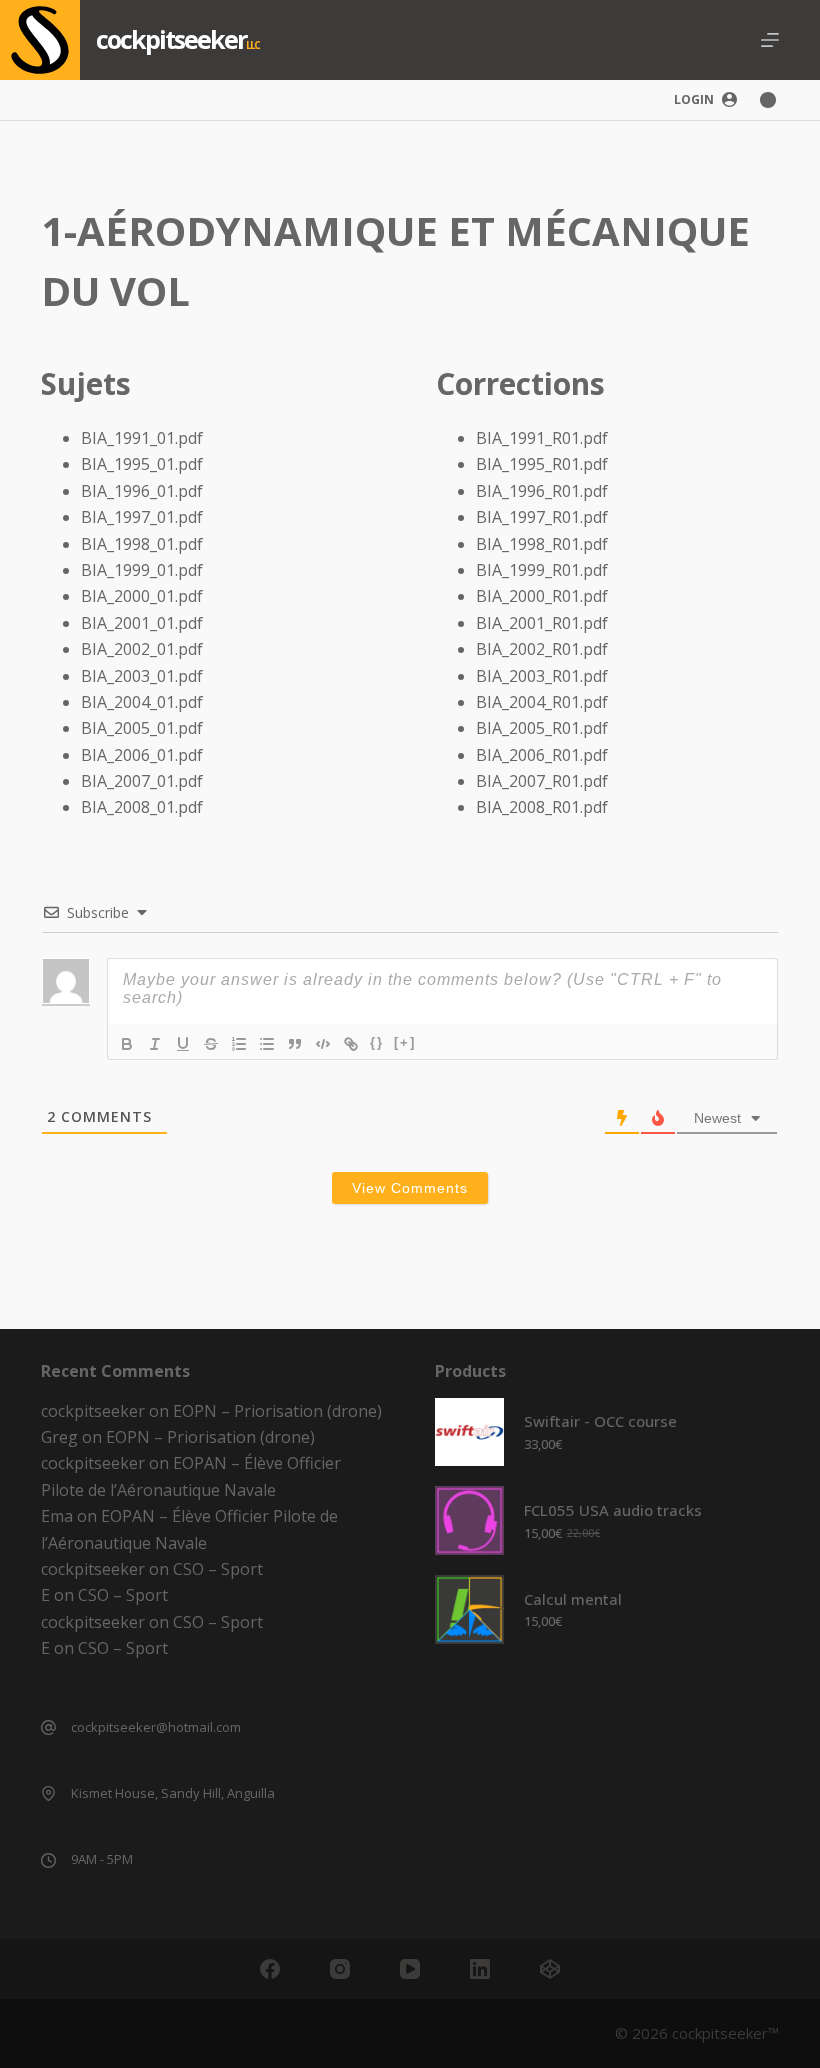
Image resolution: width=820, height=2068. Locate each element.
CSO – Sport (218, 1569)
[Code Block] (323, 1044)
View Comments (410, 1188)
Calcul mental (573, 1599)
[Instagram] (340, 1969)
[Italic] (155, 1044)
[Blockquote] (295, 1044)
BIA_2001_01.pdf (142, 623)
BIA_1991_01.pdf (142, 438)
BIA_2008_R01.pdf (542, 807)
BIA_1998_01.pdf (142, 544)
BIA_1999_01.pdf (142, 570)
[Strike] (211, 1044)
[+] (405, 1042)
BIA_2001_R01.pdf (542, 623)
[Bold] (127, 1044)
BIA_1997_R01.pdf (542, 517)
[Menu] (770, 40)
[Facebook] (270, 1969)
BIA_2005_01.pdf (142, 728)
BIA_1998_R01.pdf (542, 544)
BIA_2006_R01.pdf (542, 755)
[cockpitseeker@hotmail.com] (48, 1727)
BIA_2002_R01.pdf (542, 649)
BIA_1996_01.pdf (142, 491)
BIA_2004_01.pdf (142, 702)
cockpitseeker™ (725, 2033)
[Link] (351, 1044)
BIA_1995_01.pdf (142, 464)
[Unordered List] (267, 1044)
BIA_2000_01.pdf (142, 596)
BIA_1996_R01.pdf (542, 491)
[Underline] (183, 1044)
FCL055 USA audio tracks (613, 1510)
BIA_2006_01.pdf (142, 755)
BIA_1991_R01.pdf (542, 438)
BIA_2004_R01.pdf (542, 702)
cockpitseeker (171, 39)
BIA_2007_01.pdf (142, 781)
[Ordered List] (239, 1044)
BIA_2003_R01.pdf (542, 676)
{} (377, 1042)
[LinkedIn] (480, 1969)
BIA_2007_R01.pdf (542, 781)
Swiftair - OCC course (600, 1421)
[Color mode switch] (768, 100)
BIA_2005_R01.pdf (542, 728)
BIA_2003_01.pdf (142, 676)
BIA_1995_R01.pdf (542, 464)
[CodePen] (550, 1969)
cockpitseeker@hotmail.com (156, 1727)
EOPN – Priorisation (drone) (277, 1411)
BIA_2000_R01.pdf (542, 596)
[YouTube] (410, 1969)
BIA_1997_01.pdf (142, 517)
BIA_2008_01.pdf (142, 807)
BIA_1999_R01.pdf (542, 570)
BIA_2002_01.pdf (142, 649)
